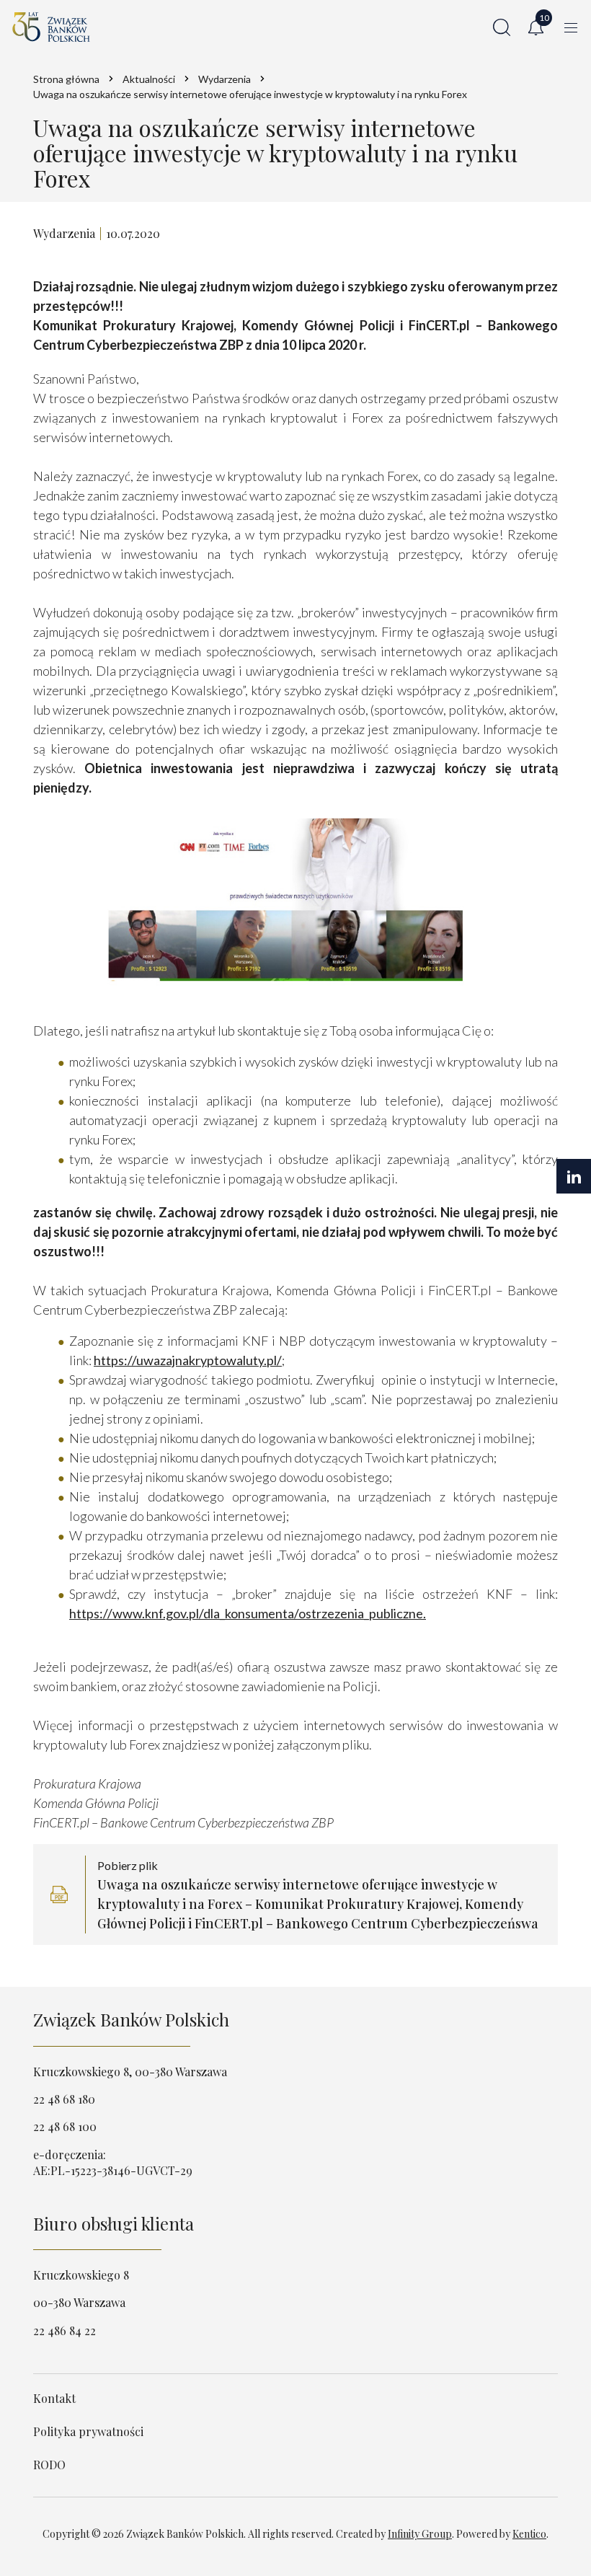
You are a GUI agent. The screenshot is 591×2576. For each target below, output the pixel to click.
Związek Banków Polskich (131, 2019)
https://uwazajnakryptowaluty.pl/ (188, 1360)
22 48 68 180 (64, 2099)
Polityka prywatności (88, 2431)
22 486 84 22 (65, 2330)
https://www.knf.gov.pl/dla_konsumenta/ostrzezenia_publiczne (246, 1613)
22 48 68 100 (65, 2126)
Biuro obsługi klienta (114, 2223)
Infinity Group (420, 2534)
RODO (49, 2465)
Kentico (529, 2534)
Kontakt (54, 2398)
